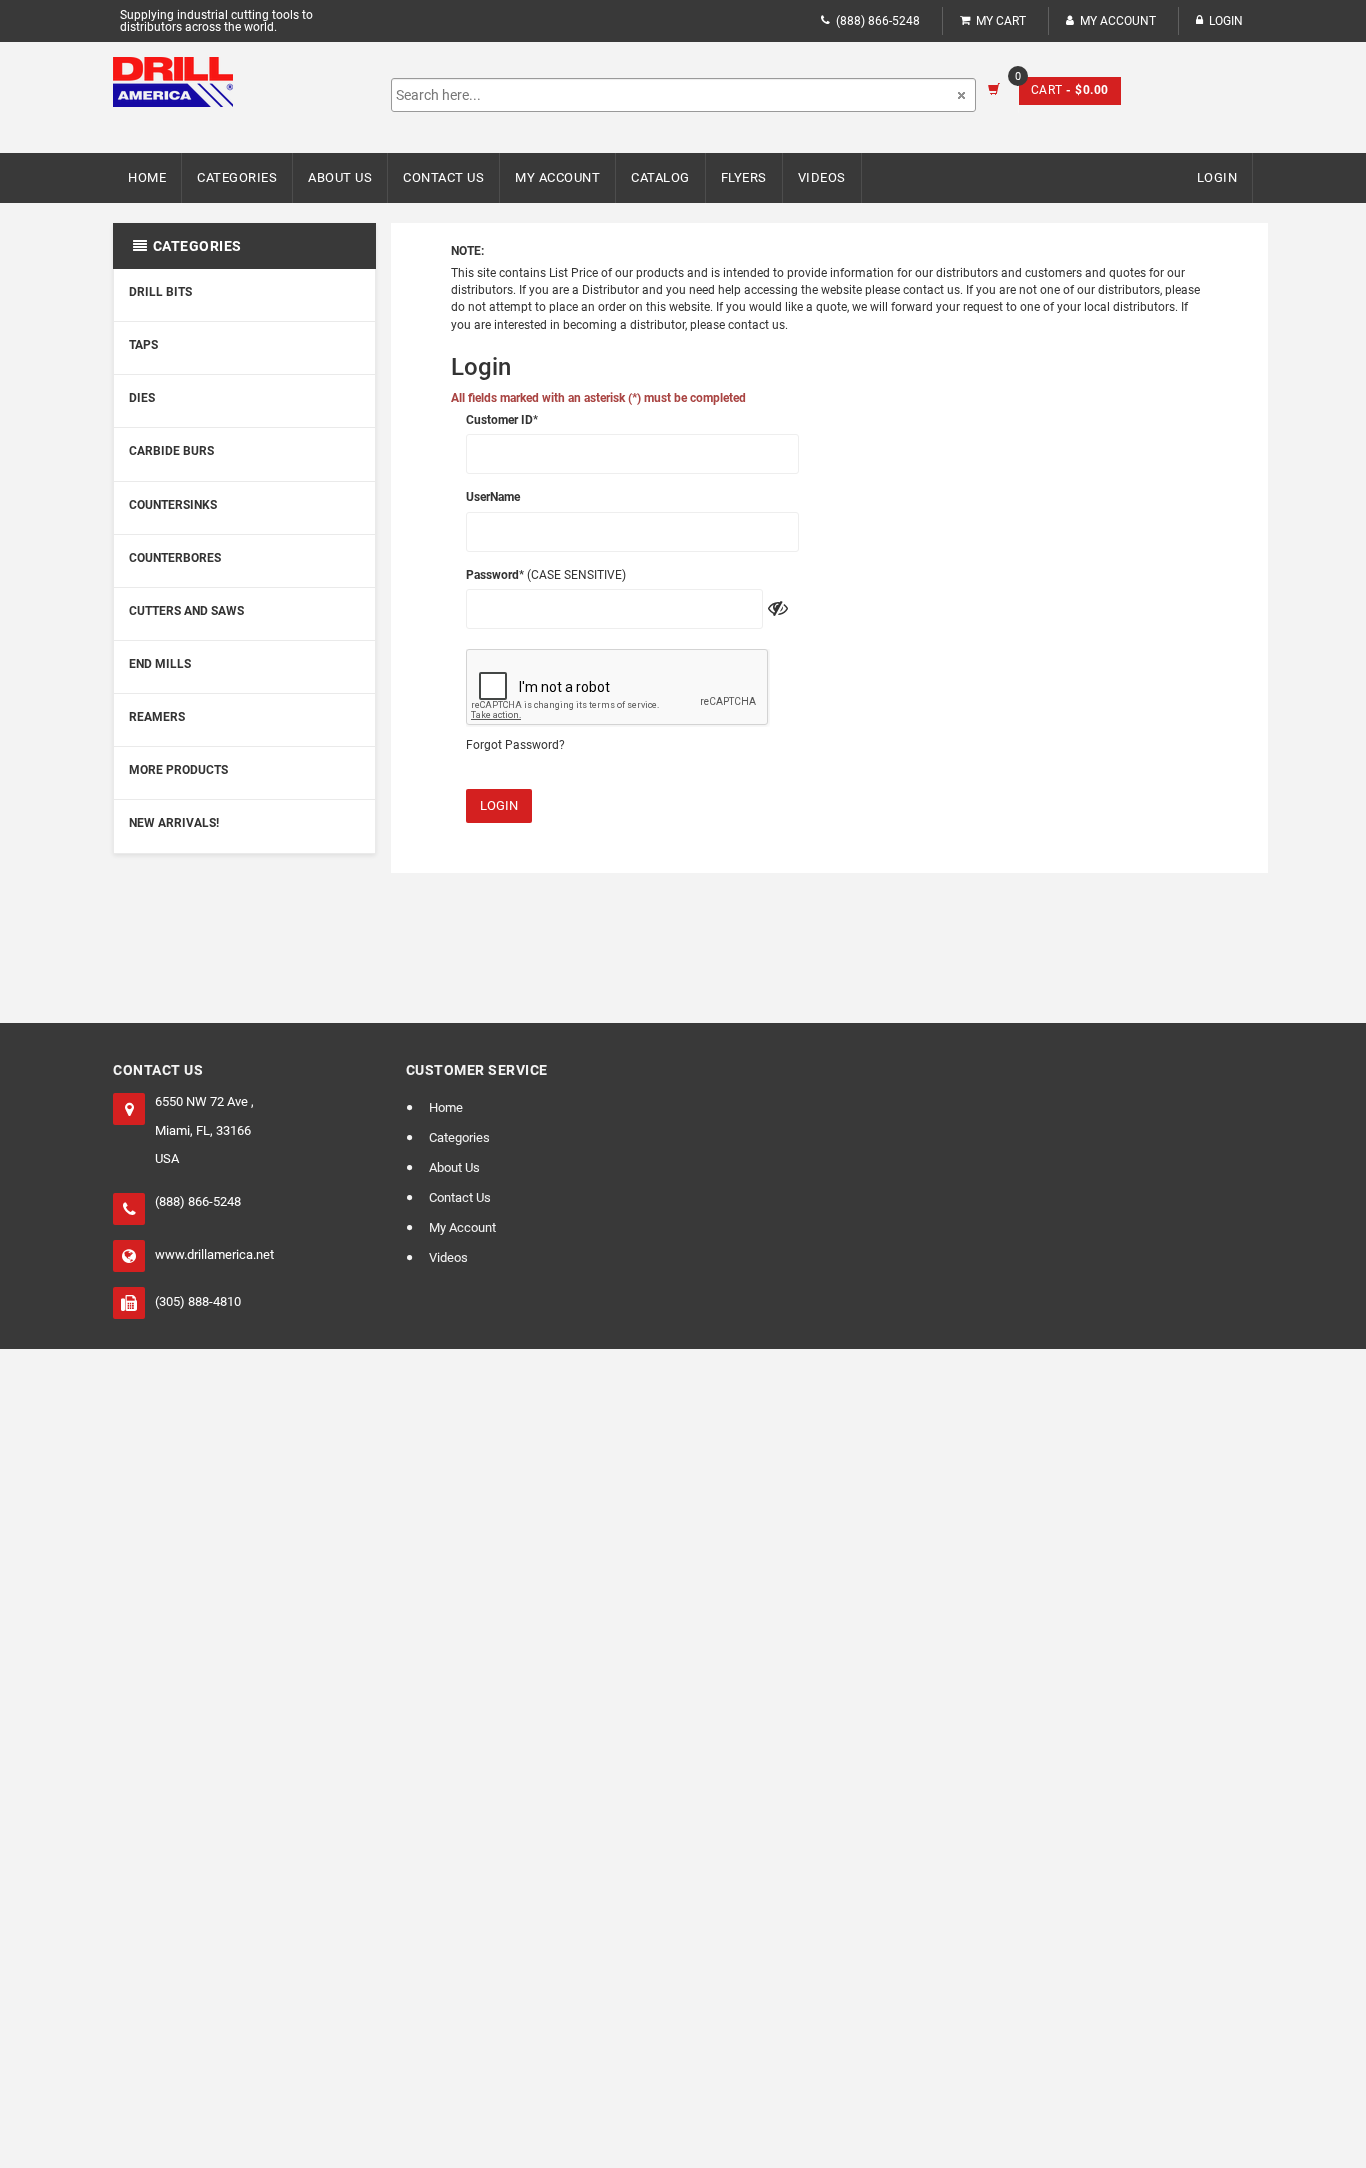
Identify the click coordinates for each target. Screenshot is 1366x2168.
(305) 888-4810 (198, 1301)
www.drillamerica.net (214, 1254)
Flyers (744, 177)
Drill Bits (160, 292)
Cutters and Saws (186, 611)
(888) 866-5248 (878, 21)
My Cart (1001, 21)
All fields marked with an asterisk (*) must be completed (598, 398)
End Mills (160, 664)
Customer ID (499, 420)
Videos (822, 177)
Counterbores (175, 558)
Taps (143, 345)
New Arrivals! (174, 823)
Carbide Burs (171, 451)
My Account (1118, 21)
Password (492, 575)
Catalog (660, 177)
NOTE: (467, 251)
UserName (493, 497)
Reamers (157, 717)
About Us (340, 177)
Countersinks (173, 505)
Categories (237, 177)
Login (499, 805)
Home (147, 177)
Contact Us (443, 177)
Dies (142, 398)
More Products (178, 770)
